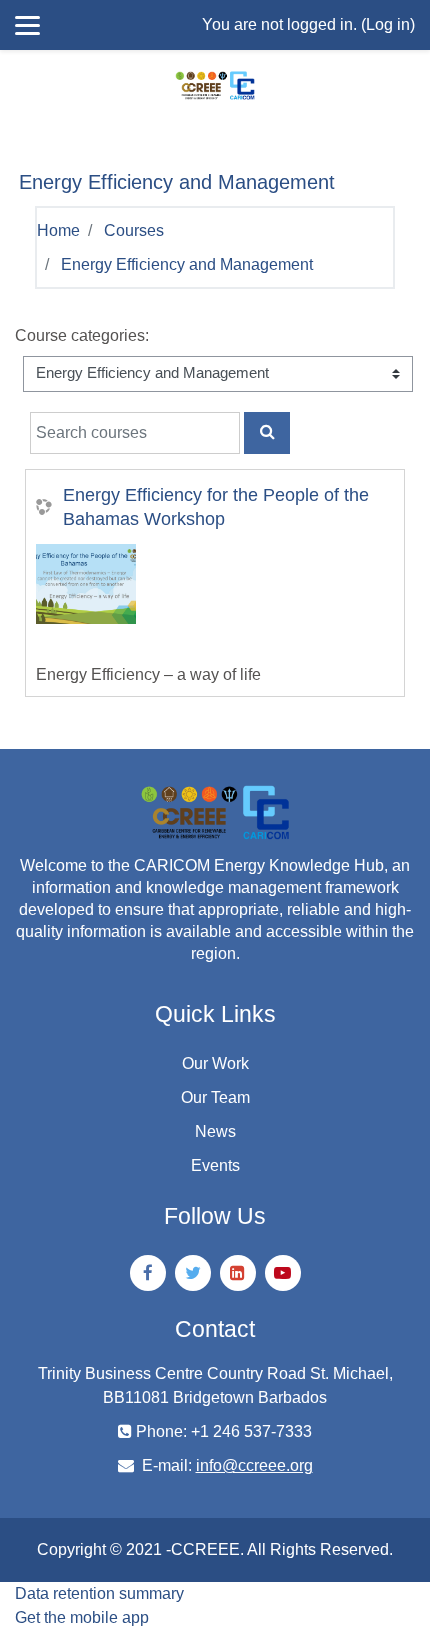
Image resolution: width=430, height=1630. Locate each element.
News (215, 1131)
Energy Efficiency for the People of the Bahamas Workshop (216, 507)
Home (58, 230)
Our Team (215, 1097)
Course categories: (82, 335)
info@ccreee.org (254, 1465)
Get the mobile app (82, 1617)
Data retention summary (99, 1593)
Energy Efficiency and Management (187, 264)
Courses (134, 230)
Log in (388, 24)
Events (215, 1165)
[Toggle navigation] (27, 130)
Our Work (215, 1063)
